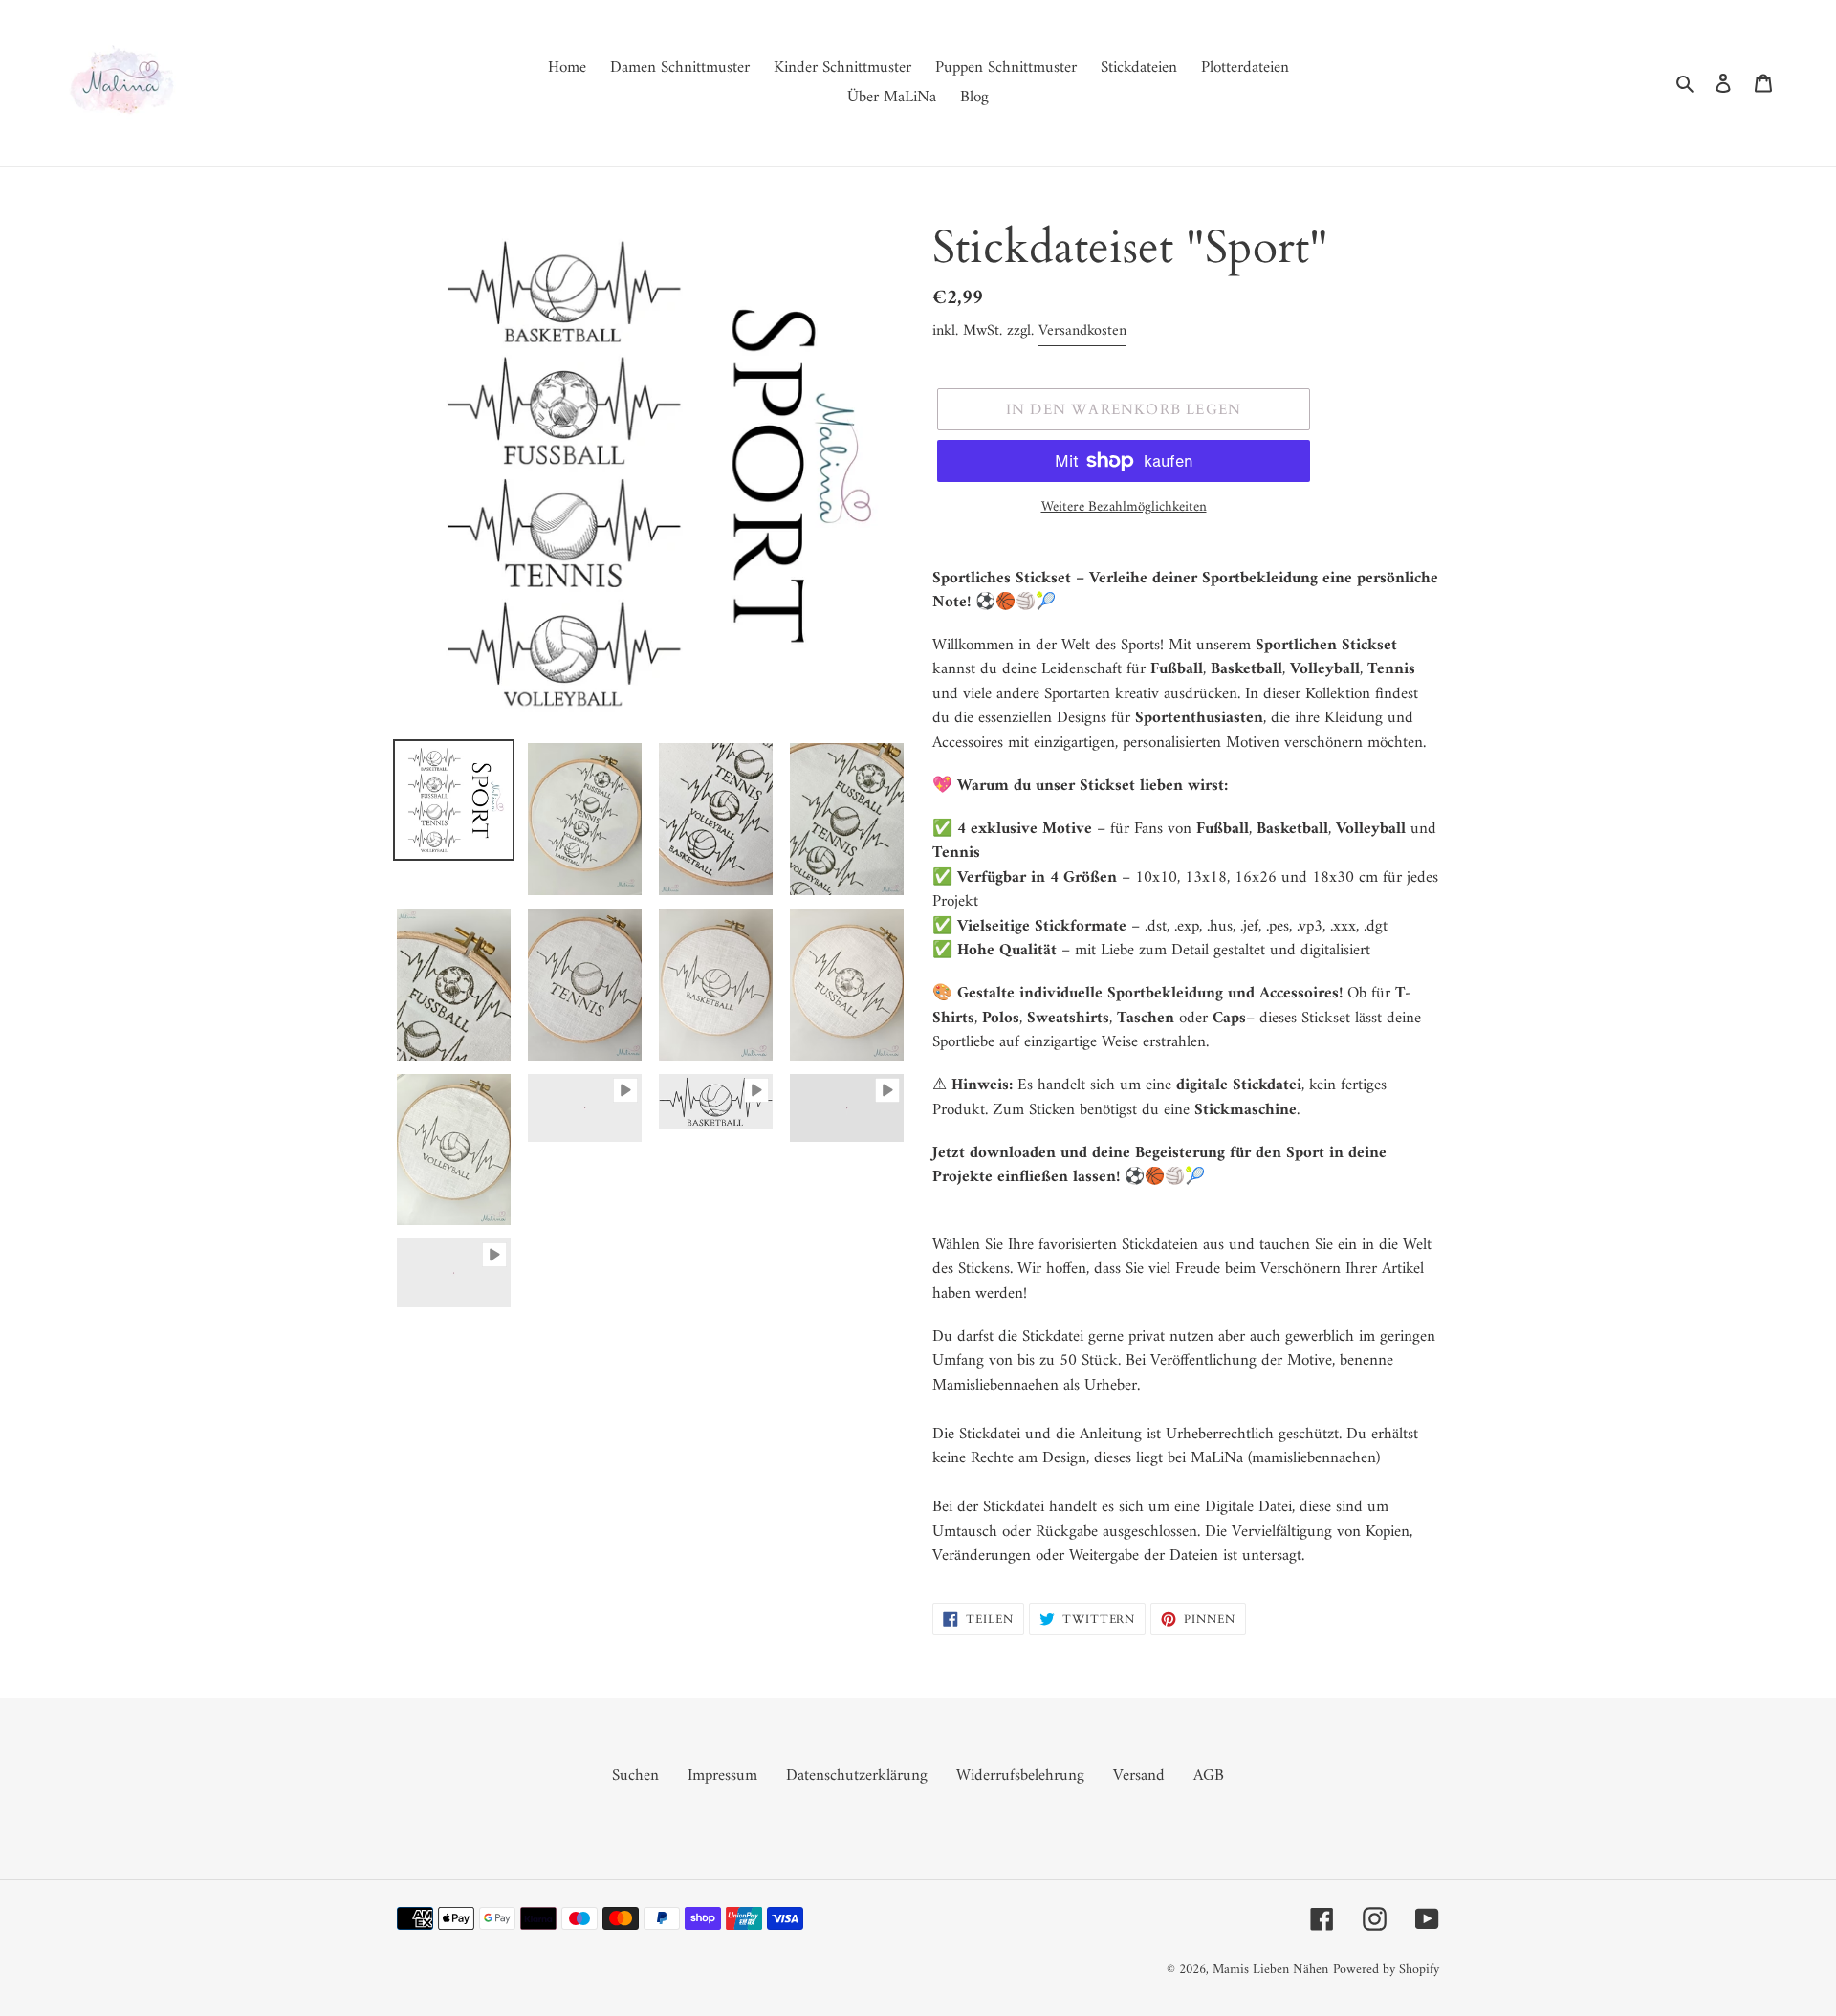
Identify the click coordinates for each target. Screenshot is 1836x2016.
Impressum (722, 1776)
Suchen (635, 1776)
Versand (1139, 1776)
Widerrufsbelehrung (1020, 1776)
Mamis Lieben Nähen (1270, 1970)
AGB (1209, 1776)
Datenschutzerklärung (857, 1776)
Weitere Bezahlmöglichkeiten (1124, 508)
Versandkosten (1082, 331)
